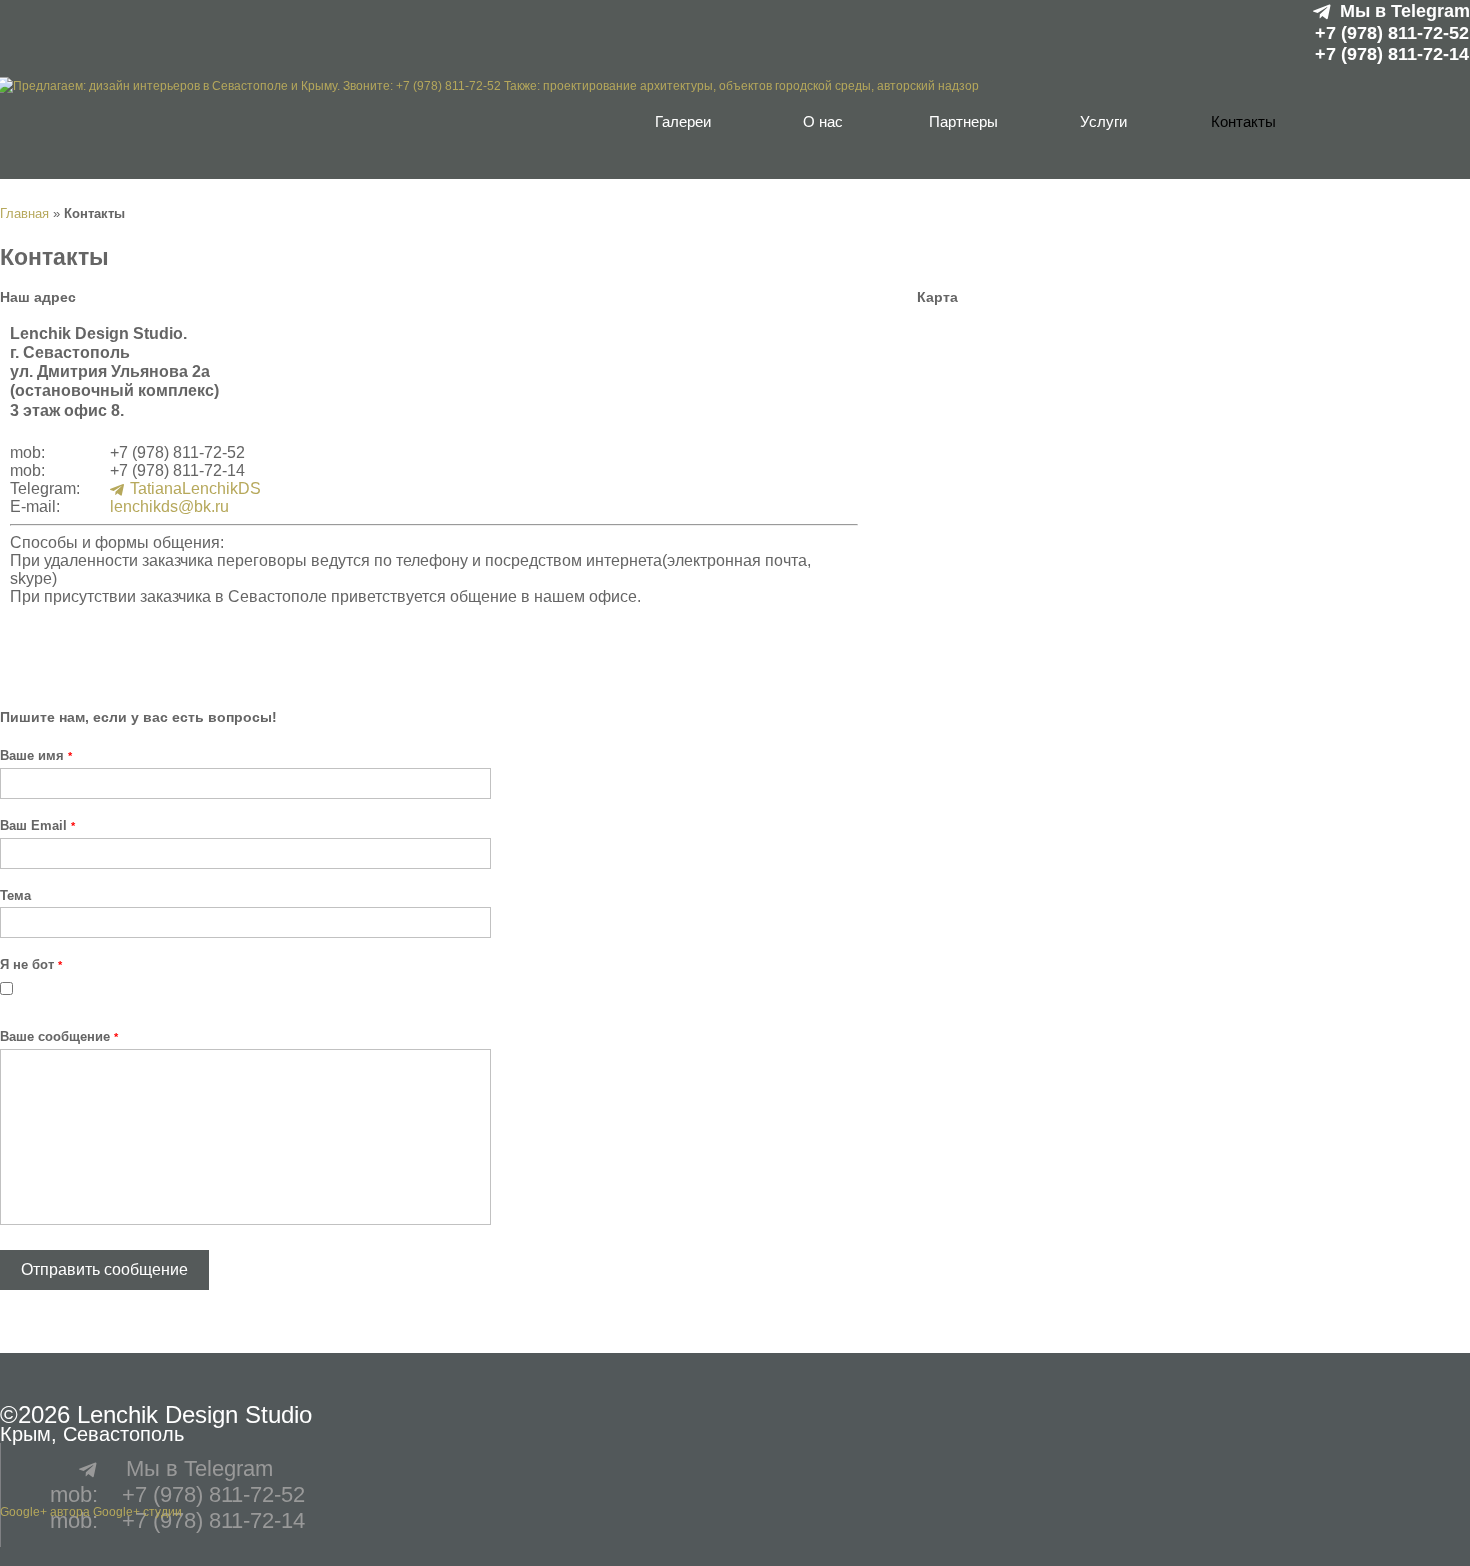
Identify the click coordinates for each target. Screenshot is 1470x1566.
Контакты (1243, 121)
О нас (823, 121)
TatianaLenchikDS (195, 488)
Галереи (683, 121)
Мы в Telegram (1405, 11)
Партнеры (963, 121)
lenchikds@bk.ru (169, 506)
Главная (24, 213)
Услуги (1103, 121)
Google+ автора (45, 1512)
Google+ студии (137, 1512)
